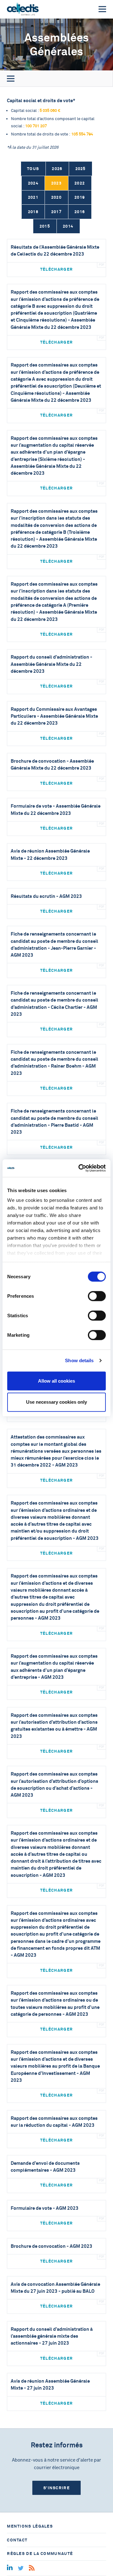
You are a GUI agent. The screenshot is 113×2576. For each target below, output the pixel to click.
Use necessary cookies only (56, 1402)
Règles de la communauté (40, 2554)
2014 (68, 226)
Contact (17, 2540)
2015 (45, 226)
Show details (79, 1360)
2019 (80, 197)
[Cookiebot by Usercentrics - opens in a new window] (80, 1168)
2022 (80, 183)
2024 (33, 183)
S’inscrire (56, 2488)
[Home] (23, 9)
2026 (57, 169)
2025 (81, 169)
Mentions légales (30, 2526)
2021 (33, 197)
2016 (80, 212)
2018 (33, 212)
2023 (56, 183)
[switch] (97, 1296)
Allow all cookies (56, 1381)
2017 (56, 212)
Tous (33, 169)
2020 (56, 197)
